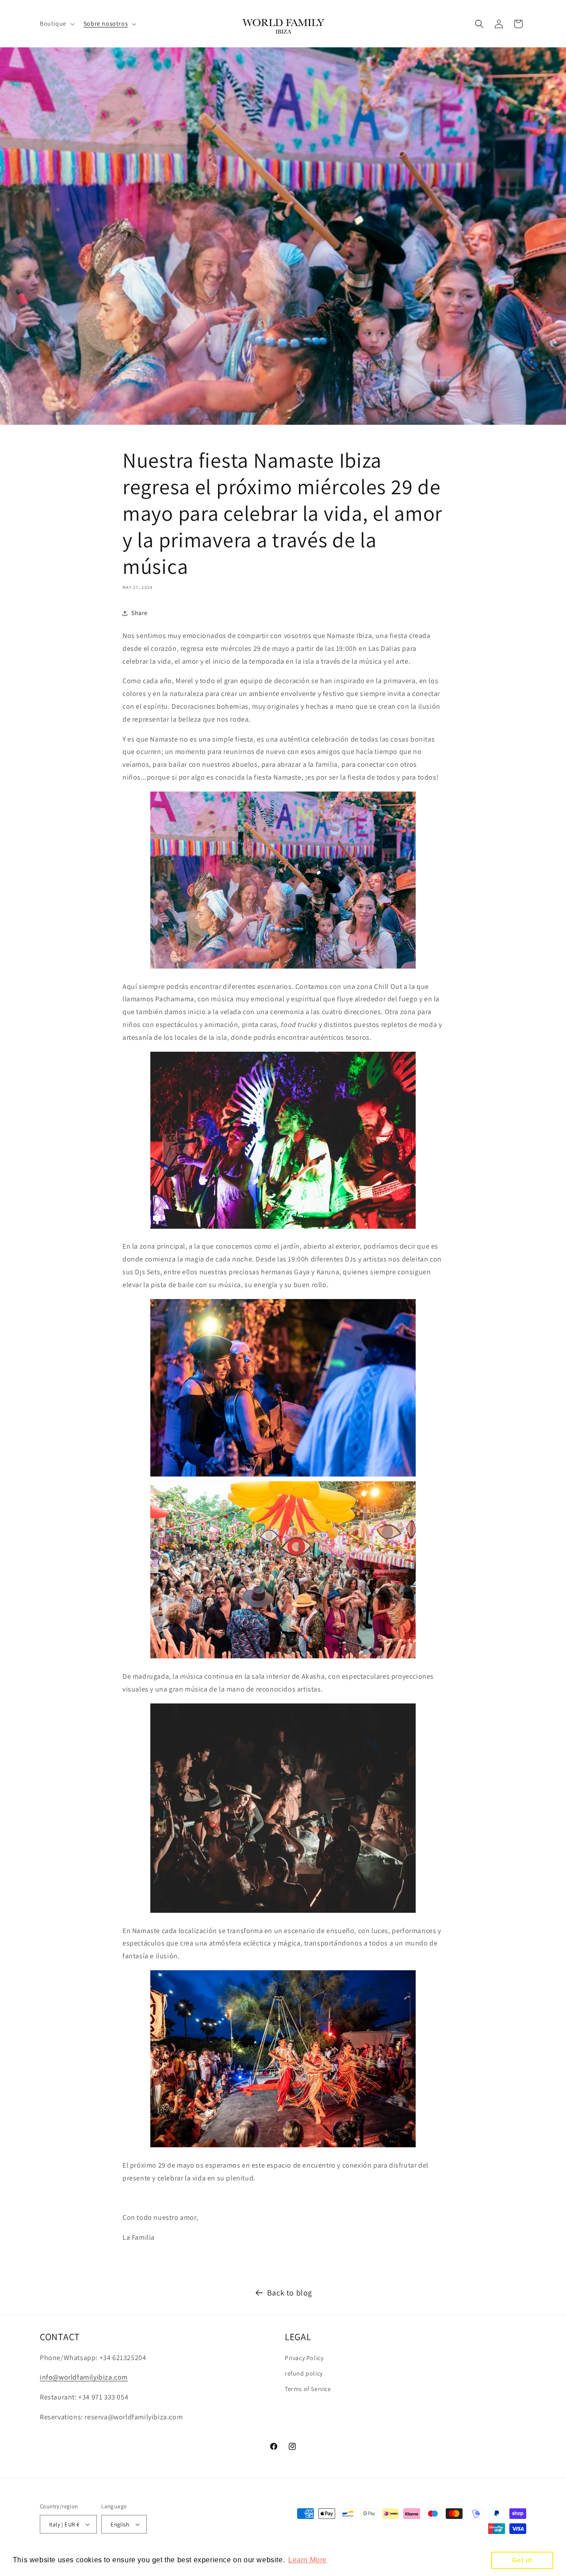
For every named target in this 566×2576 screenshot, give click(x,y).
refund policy (304, 2373)
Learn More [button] (308, 2560)
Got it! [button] (522, 2560)
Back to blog (290, 2293)
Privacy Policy (304, 2358)
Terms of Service (308, 2389)
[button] (56, 23)
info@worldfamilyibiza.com (84, 2377)
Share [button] (140, 613)
